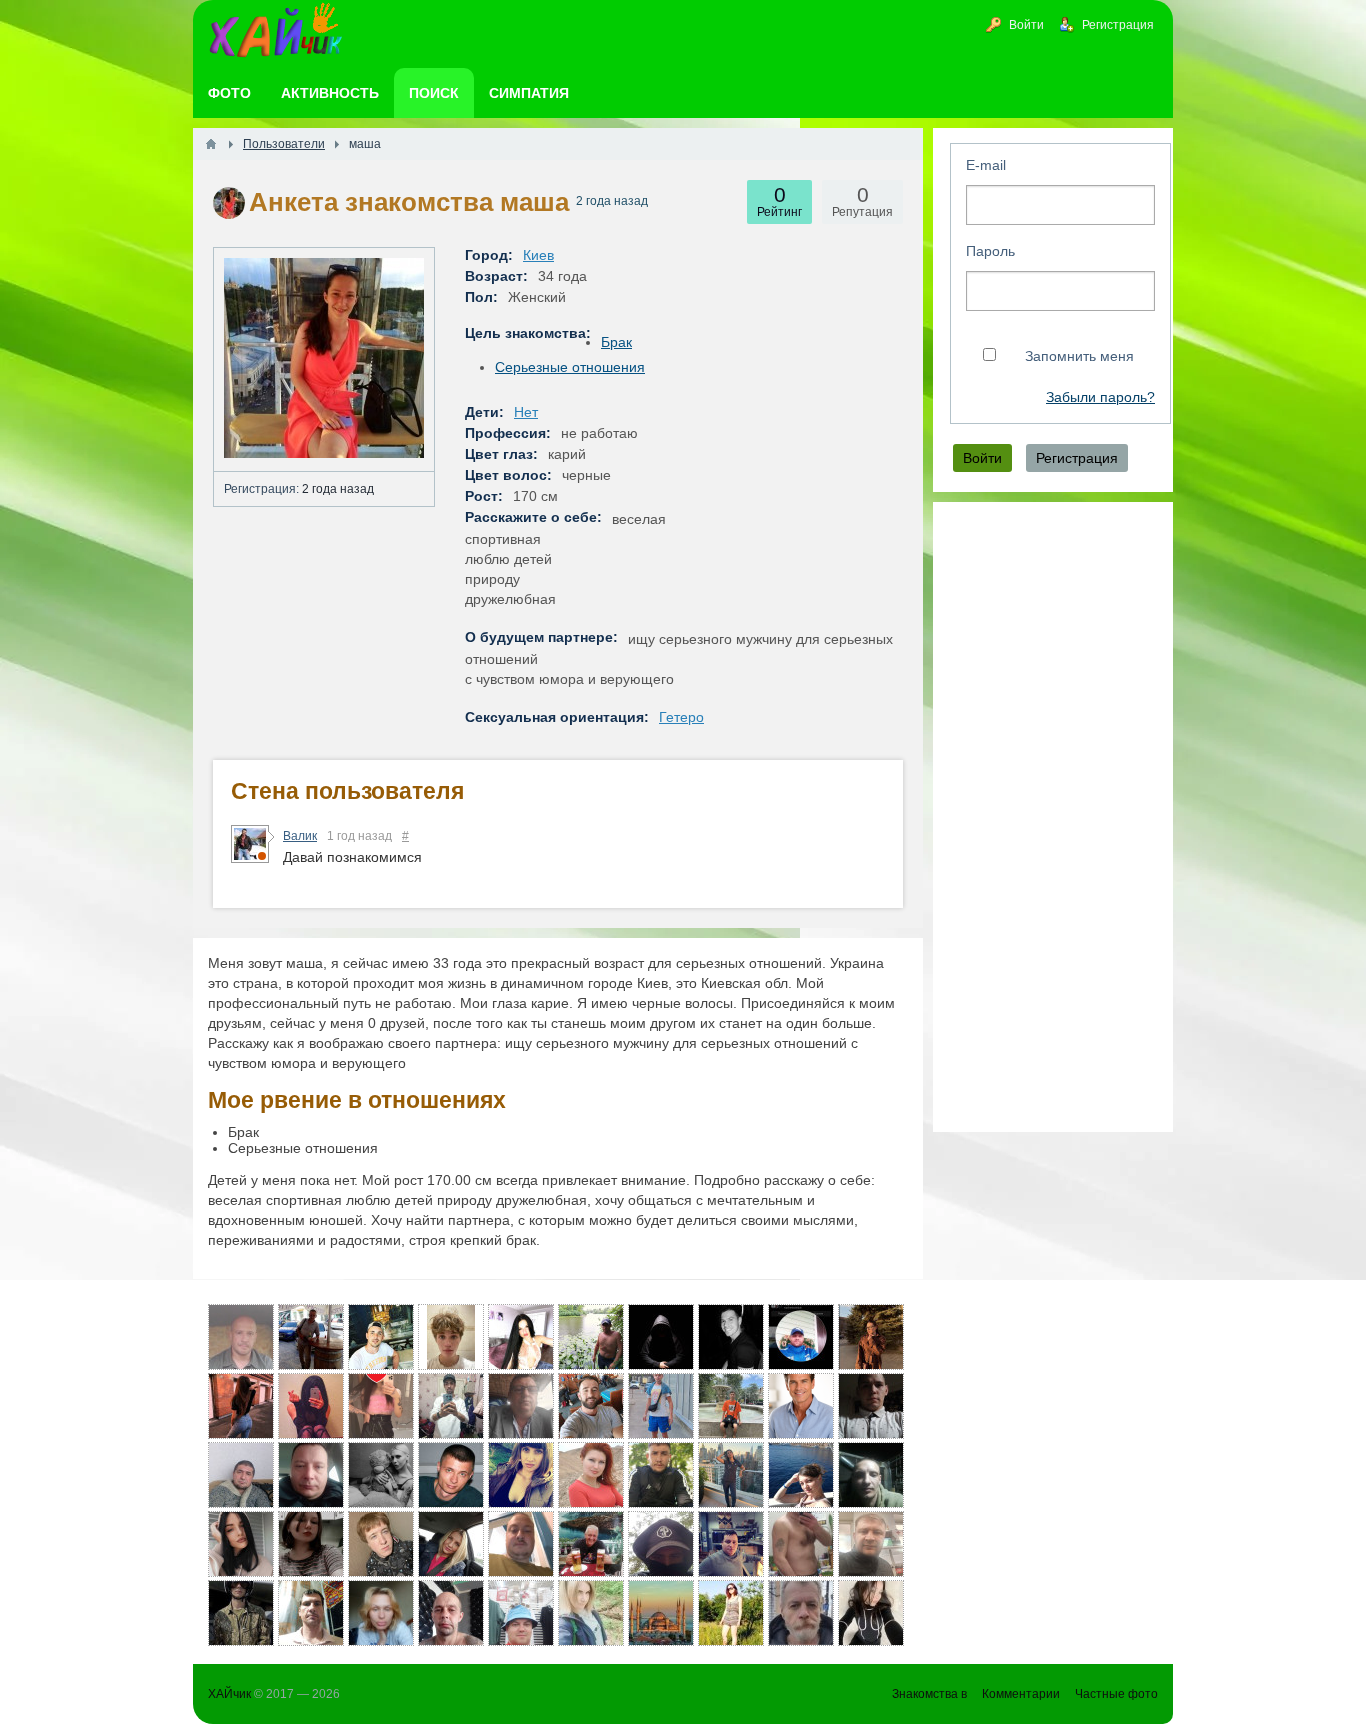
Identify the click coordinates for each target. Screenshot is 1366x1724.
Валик (300, 836)
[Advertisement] (1053, 817)
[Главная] (211, 144)
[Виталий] (311, 1337)
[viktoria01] (731, 1475)
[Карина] (871, 1613)
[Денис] (311, 1475)
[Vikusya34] (381, 1475)
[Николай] (801, 1406)
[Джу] (381, 1613)
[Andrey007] (521, 1613)
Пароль (990, 251)
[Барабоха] (661, 1406)
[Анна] (731, 1613)
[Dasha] (451, 1544)
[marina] (801, 1475)
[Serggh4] (451, 1475)
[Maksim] (451, 1337)
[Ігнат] (661, 1475)
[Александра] (521, 1337)
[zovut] (661, 1613)
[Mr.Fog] (871, 1475)
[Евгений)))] (591, 1337)
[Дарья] (871, 1337)
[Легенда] (241, 1544)
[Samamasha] (591, 1613)
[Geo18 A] (871, 1544)
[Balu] (521, 1544)
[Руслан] (591, 1406)
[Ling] (801, 1337)
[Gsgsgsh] (451, 1406)
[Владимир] (871, 1406)
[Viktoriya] (241, 1406)
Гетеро (681, 717)
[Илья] (731, 1406)
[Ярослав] (241, 1475)
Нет (526, 412)
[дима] (381, 1337)
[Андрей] (241, 1337)
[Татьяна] (521, 1475)
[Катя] (311, 1544)
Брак (616, 342)
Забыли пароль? (1100, 397)
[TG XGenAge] (801, 1544)
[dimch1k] (731, 1337)
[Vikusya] (381, 1406)
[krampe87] (801, 1613)
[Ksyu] (311, 1406)
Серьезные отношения (570, 367)
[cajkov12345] (311, 1613)
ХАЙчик (229, 1694)
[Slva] (661, 1337)
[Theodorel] (521, 1406)
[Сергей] (731, 1544)
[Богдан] (381, 1544)
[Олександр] (591, 1544)
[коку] (591, 1475)
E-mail (986, 165)
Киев (538, 255)
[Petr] (241, 1613)
